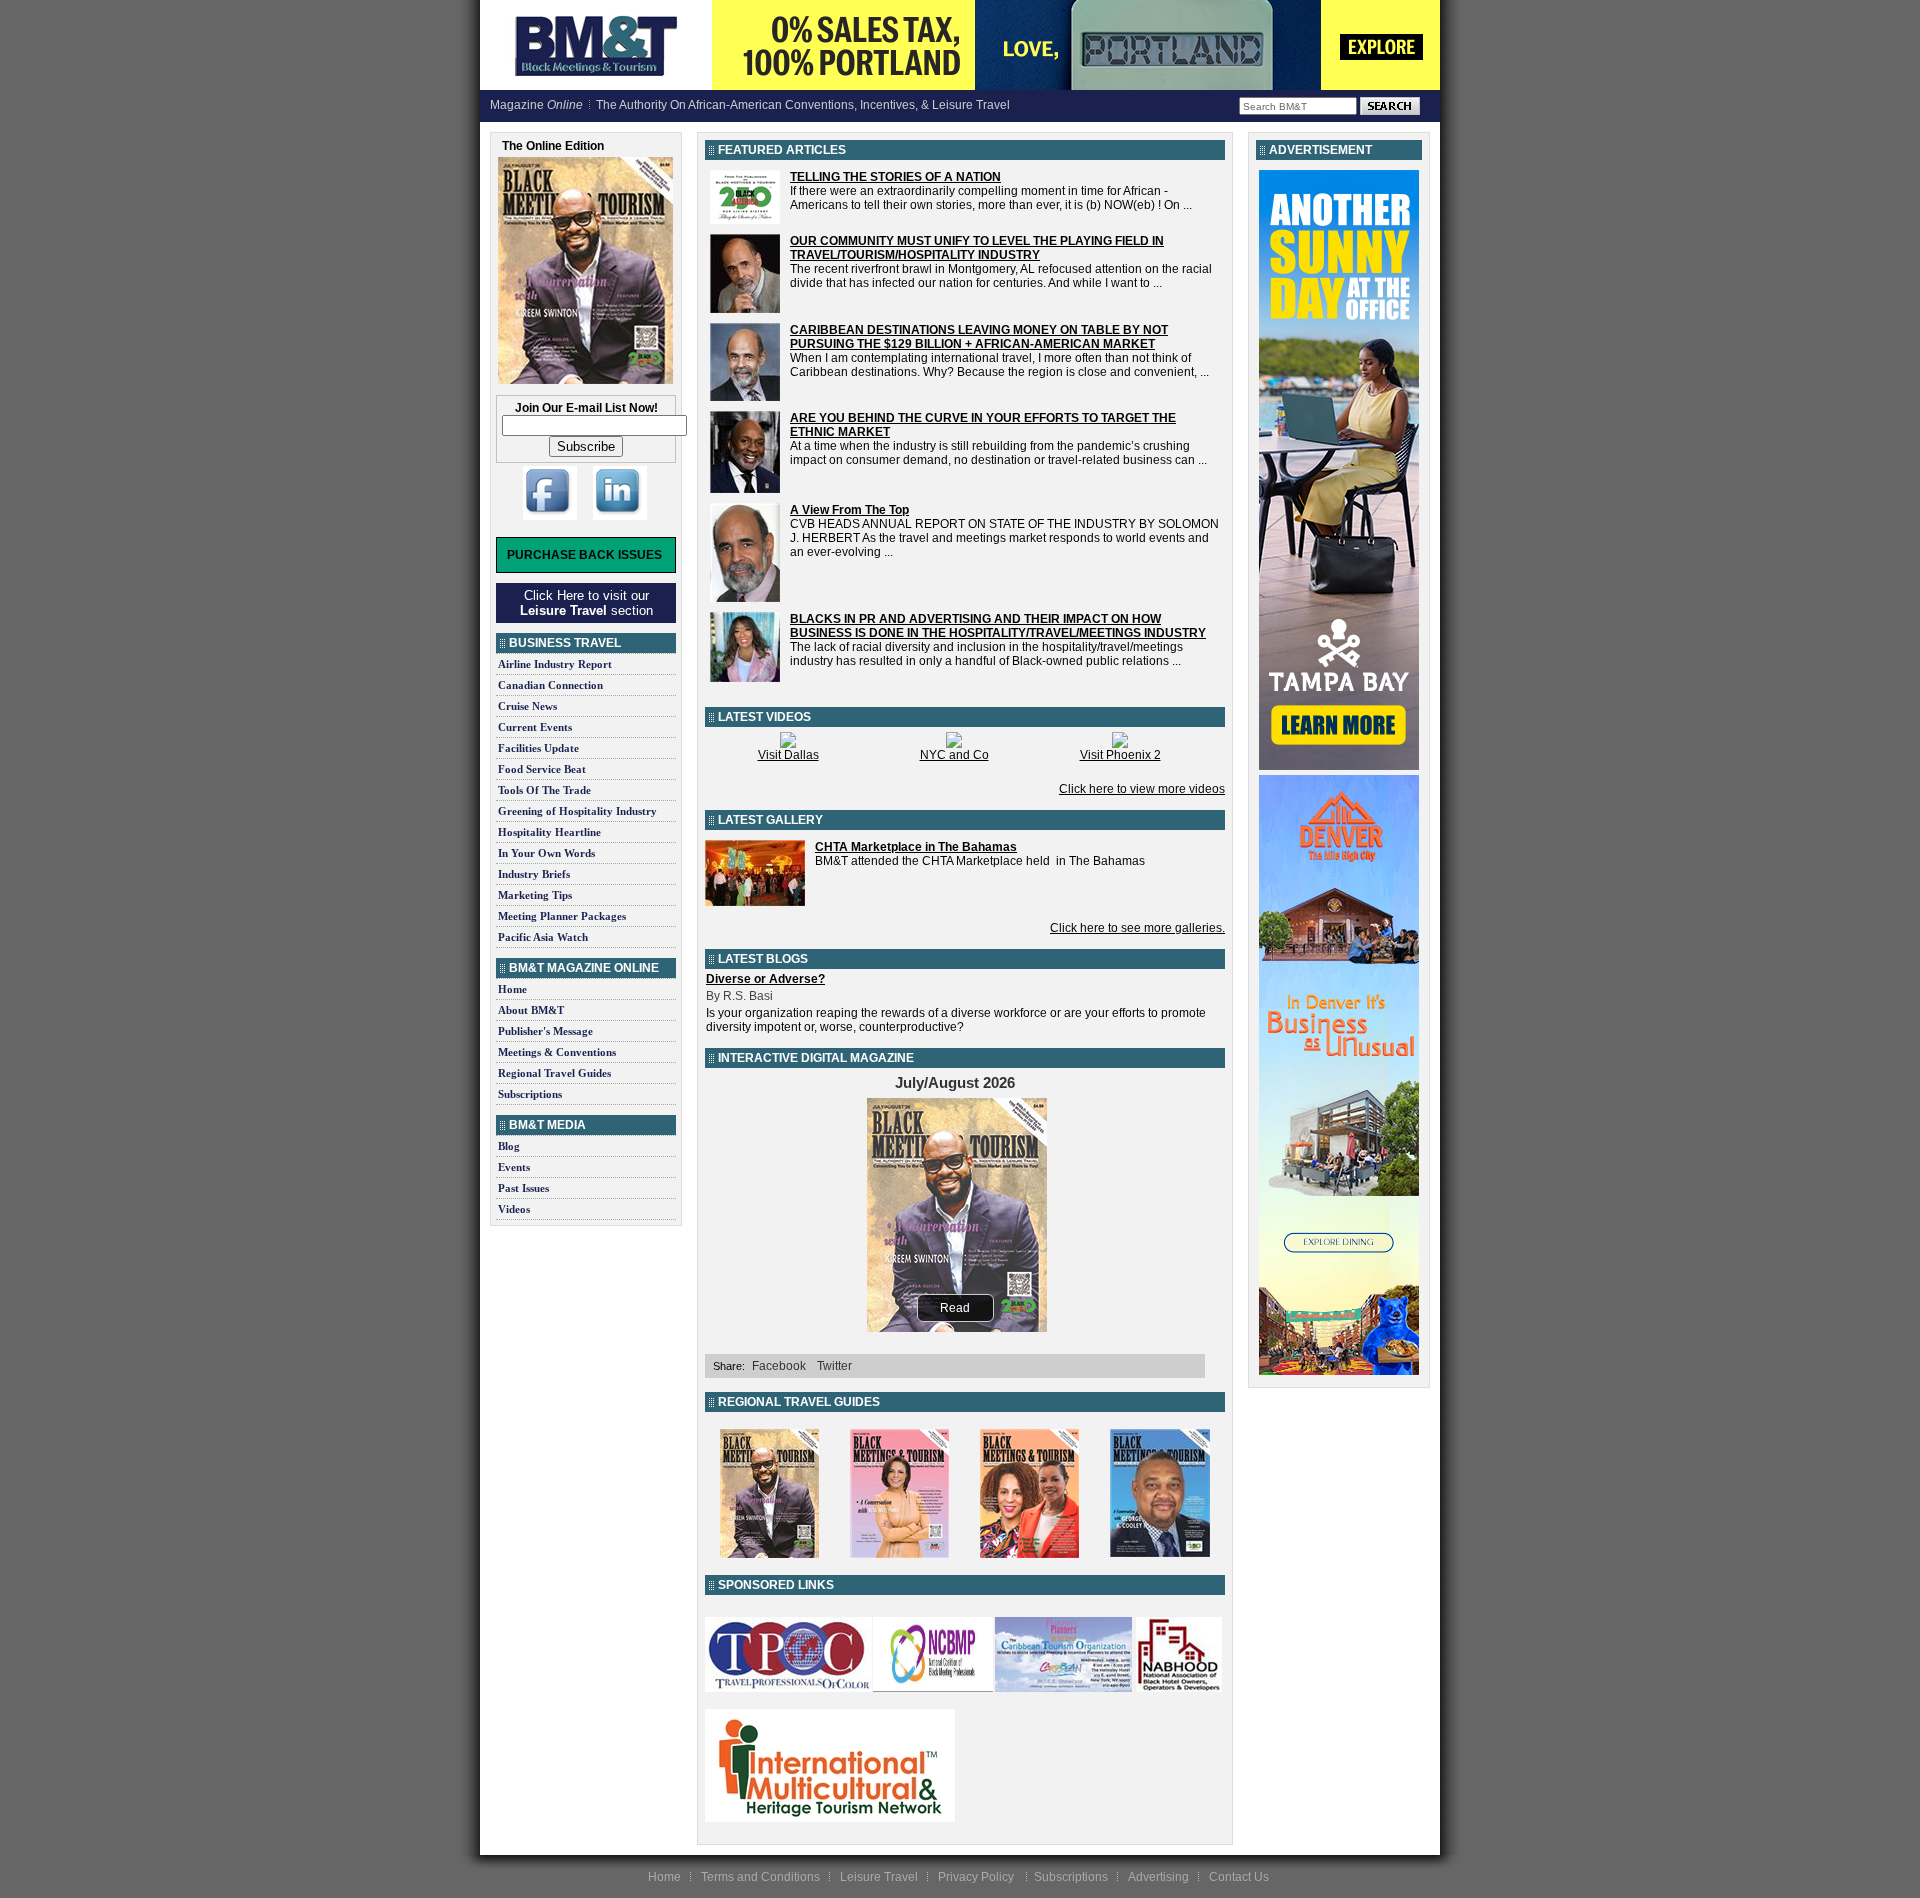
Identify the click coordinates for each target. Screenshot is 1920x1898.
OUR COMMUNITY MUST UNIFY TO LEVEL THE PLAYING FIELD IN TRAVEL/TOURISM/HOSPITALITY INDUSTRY (977, 248)
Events (514, 1167)
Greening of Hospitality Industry (577, 811)
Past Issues (523, 1188)
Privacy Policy (977, 1877)
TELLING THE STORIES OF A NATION (895, 177)
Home (512, 989)
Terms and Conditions (760, 1877)
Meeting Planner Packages (562, 916)
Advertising (1158, 1877)
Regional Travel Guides (554, 1073)
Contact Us (1239, 1877)
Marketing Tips (535, 895)
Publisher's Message (545, 1031)
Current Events (535, 727)
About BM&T (531, 1010)
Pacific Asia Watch (543, 937)
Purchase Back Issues (584, 555)
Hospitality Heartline (549, 832)
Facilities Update (538, 748)
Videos (514, 1209)
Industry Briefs (534, 874)
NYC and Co (954, 755)
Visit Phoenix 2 (1120, 755)
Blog (509, 1146)
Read (955, 1308)
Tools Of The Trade (544, 790)
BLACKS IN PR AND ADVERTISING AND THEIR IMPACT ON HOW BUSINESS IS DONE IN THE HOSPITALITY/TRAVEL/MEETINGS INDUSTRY (998, 626)
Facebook (779, 1366)
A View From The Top (849, 510)
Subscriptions (530, 1094)
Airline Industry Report (555, 664)
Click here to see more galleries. (1137, 928)
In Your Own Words (546, 853)
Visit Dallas (788, 755)
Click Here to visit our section (586, 603)
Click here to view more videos (1142, 789)
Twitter (834, 1366)
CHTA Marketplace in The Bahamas (916, 847)
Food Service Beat (542, 769)
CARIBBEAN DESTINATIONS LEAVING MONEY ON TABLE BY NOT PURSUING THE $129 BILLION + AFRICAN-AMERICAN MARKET (979, 337)
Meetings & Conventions (557, 1052)
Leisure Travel (879, 1877)
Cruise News (527, 706)
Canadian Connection (550, 685)
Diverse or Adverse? (765, 979)
